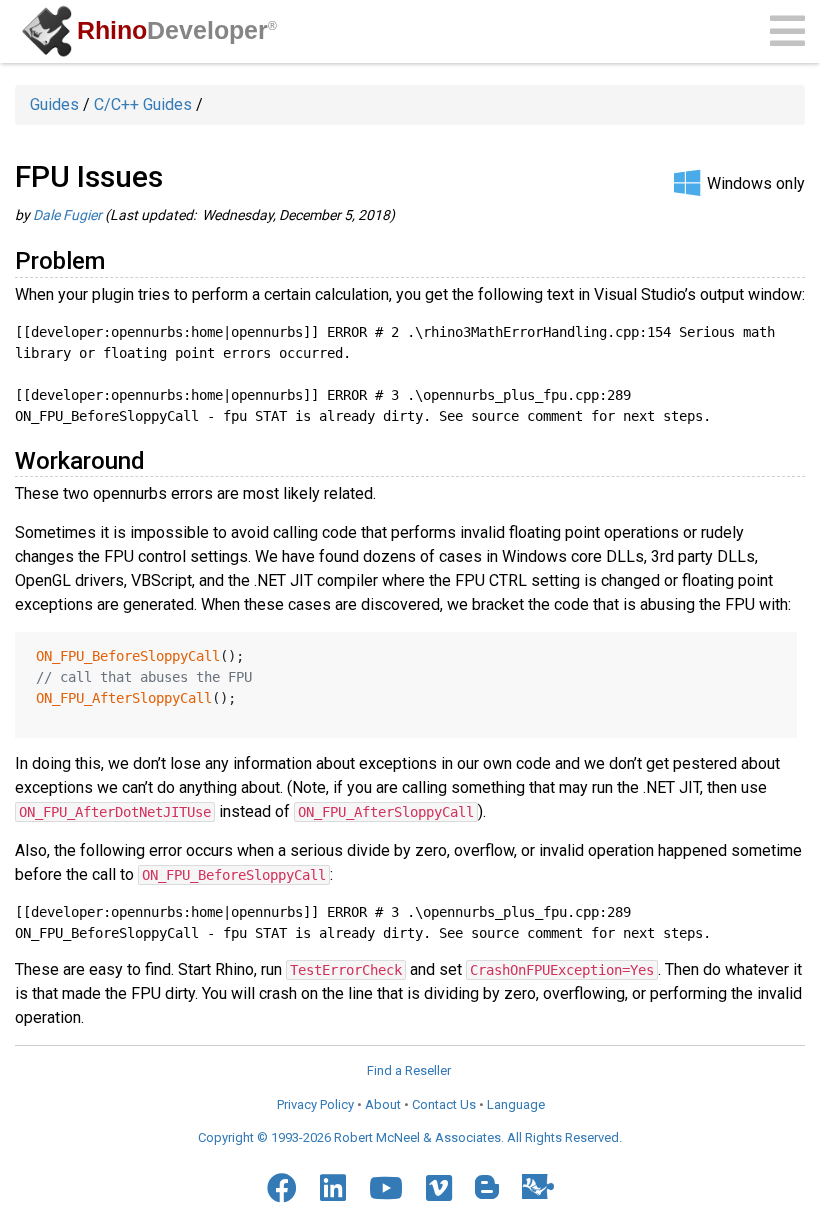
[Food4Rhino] (538, 1186)
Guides (54, 104)
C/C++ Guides (143, 104)
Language (516, 1104)
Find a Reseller (409, 1070)
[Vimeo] (439, 1188)
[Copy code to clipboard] (774, 342)
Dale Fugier (67, 215)
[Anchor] (117, 258)
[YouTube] (386, 1188)
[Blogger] (487, 1187)
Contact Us (444, 1104)
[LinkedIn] (333, 1188)
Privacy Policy (315, 1104)
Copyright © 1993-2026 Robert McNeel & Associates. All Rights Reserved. (410, 1137)
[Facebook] (282, 1188)
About (383, 1104)
